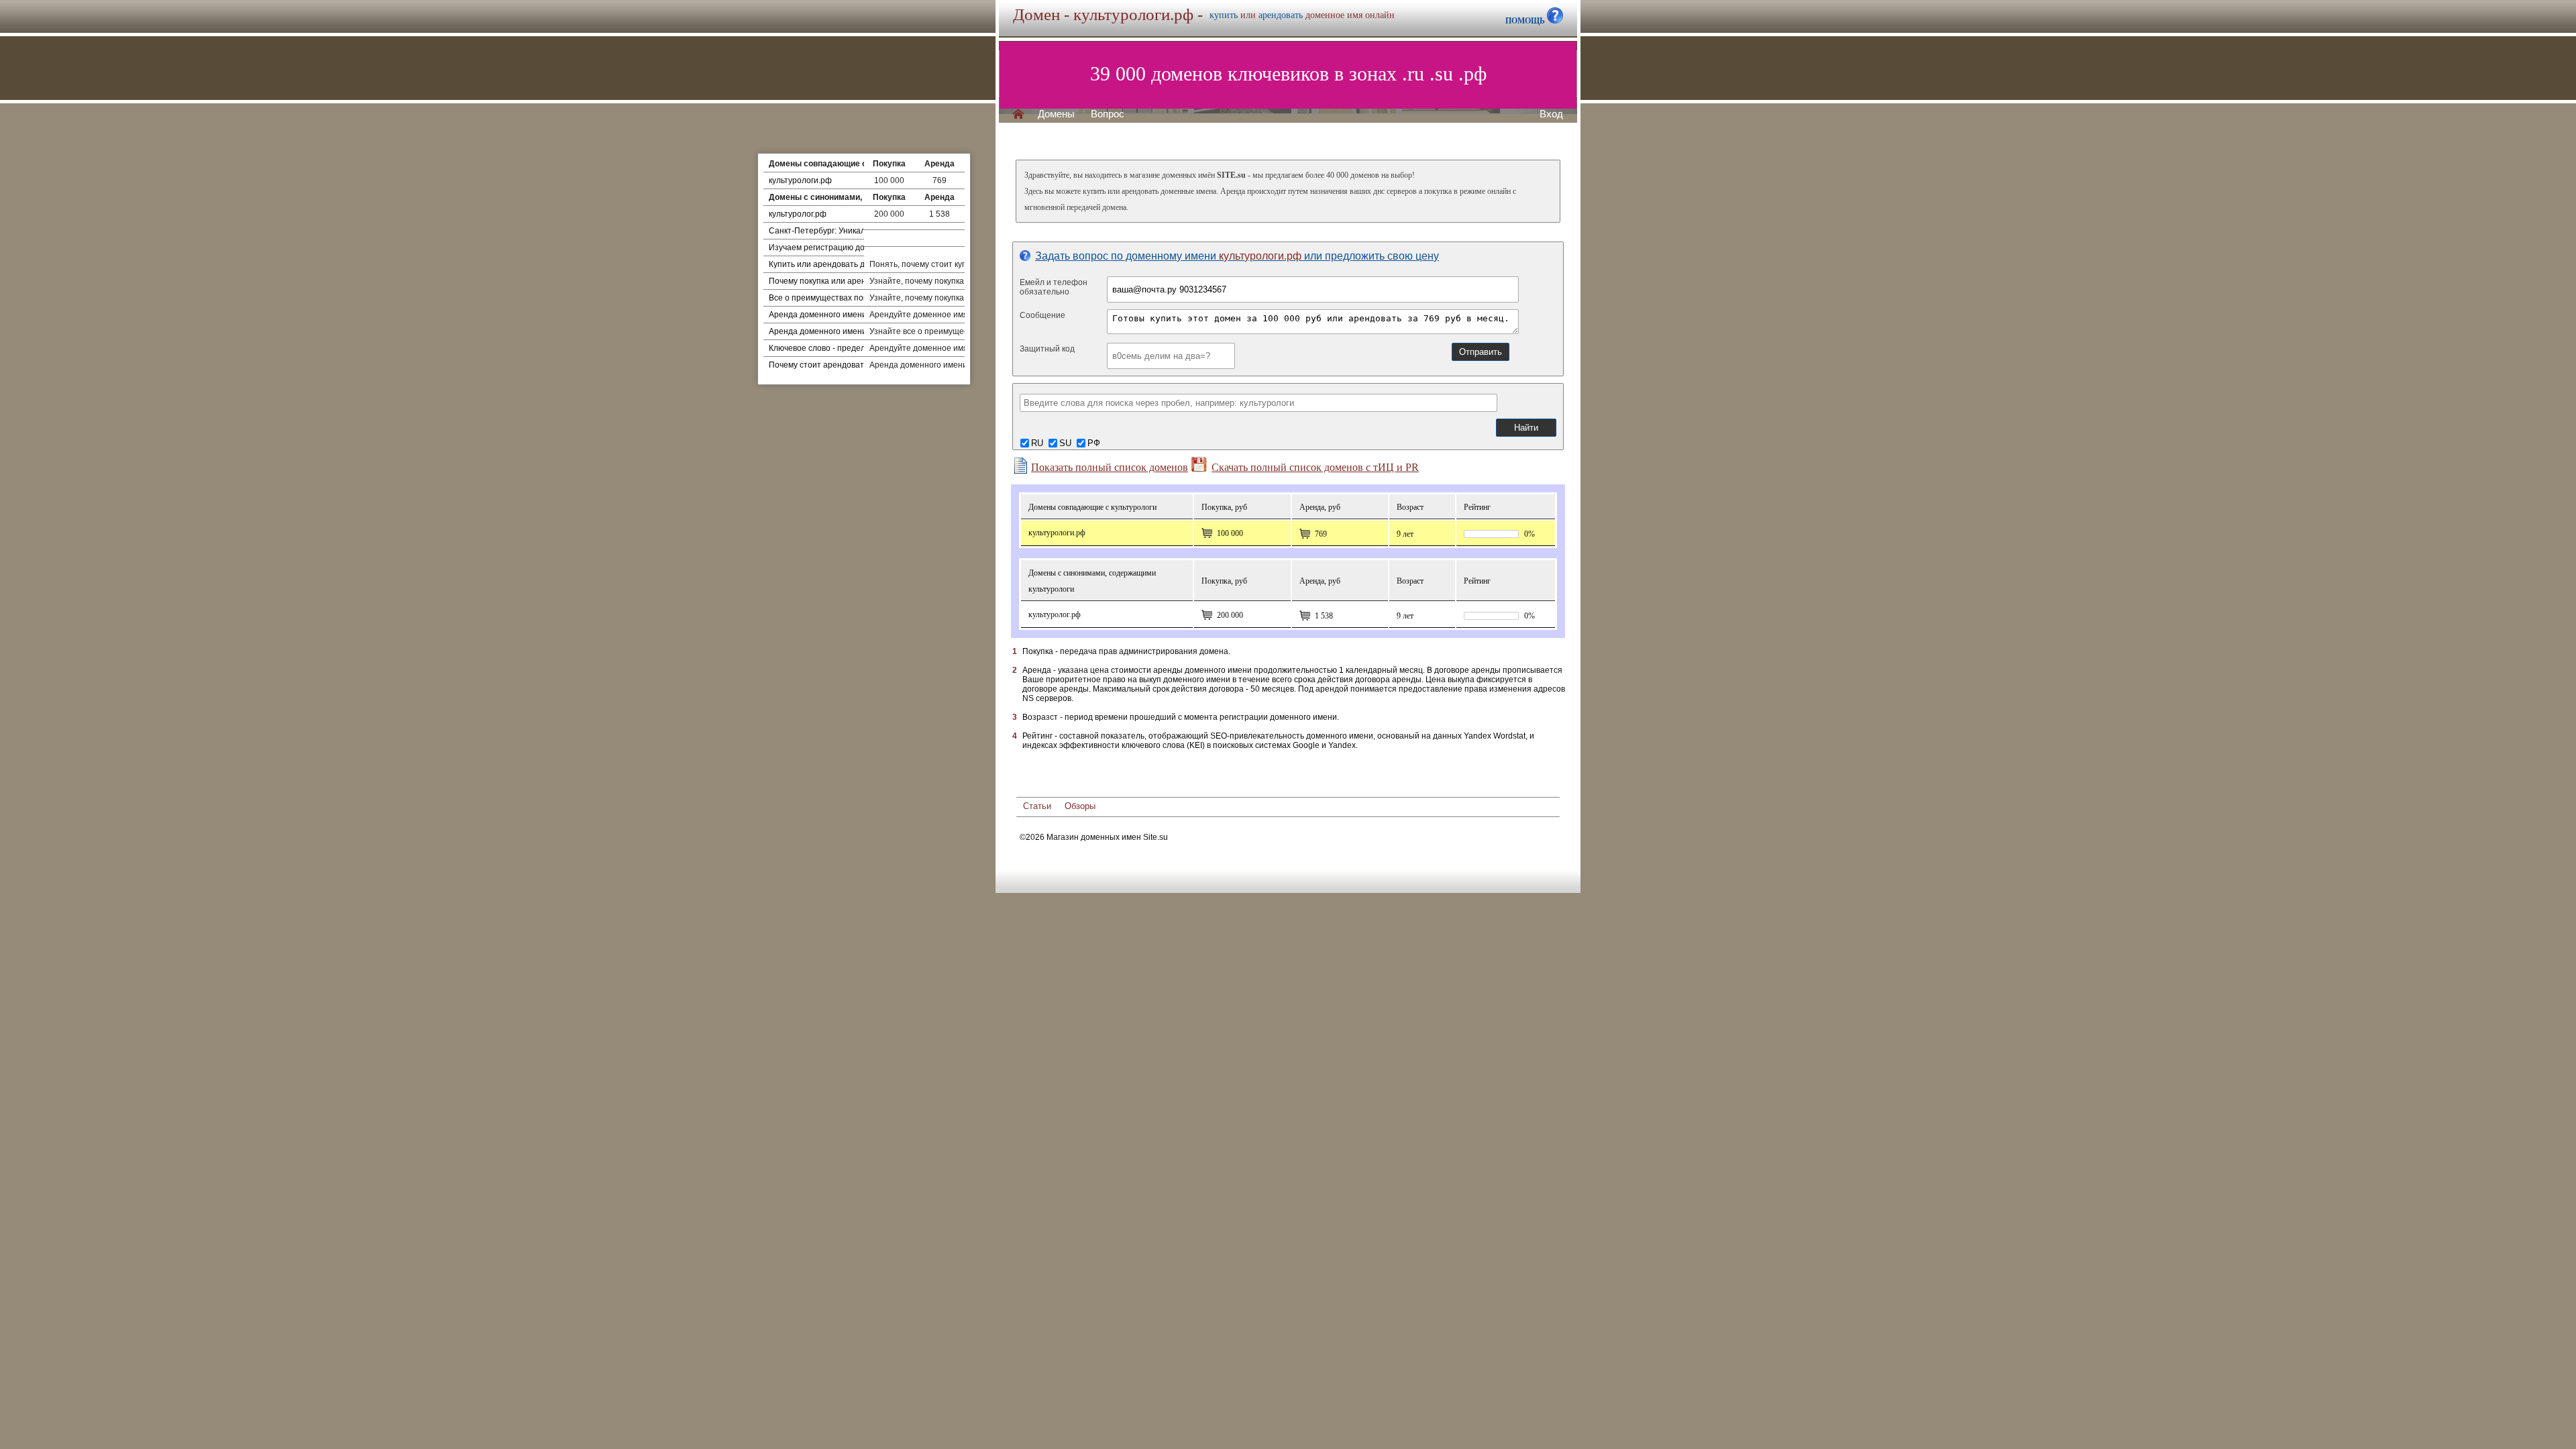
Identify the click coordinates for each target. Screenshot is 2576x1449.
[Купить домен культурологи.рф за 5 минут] (1207, 533)
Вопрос (1108, 114)
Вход (1551, 114)
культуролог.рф (798, 214)
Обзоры (1080, 806)
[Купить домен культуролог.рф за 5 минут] (1207, 615)
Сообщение (1042, 315)
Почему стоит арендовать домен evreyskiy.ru (854, 365)
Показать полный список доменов (1110, 467)
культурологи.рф (800, 180)
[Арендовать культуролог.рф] (1305, 616)
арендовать (1281, 15)
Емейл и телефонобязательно (1054, 287)
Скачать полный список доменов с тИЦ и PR (1315, 467)
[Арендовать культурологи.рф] (1305, 534)
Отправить (1481, 352)
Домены (1056, 114)
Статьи (1037, 806)
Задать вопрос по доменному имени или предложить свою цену (1237, 256)
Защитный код (1047, 349)
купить (1224, 15)
